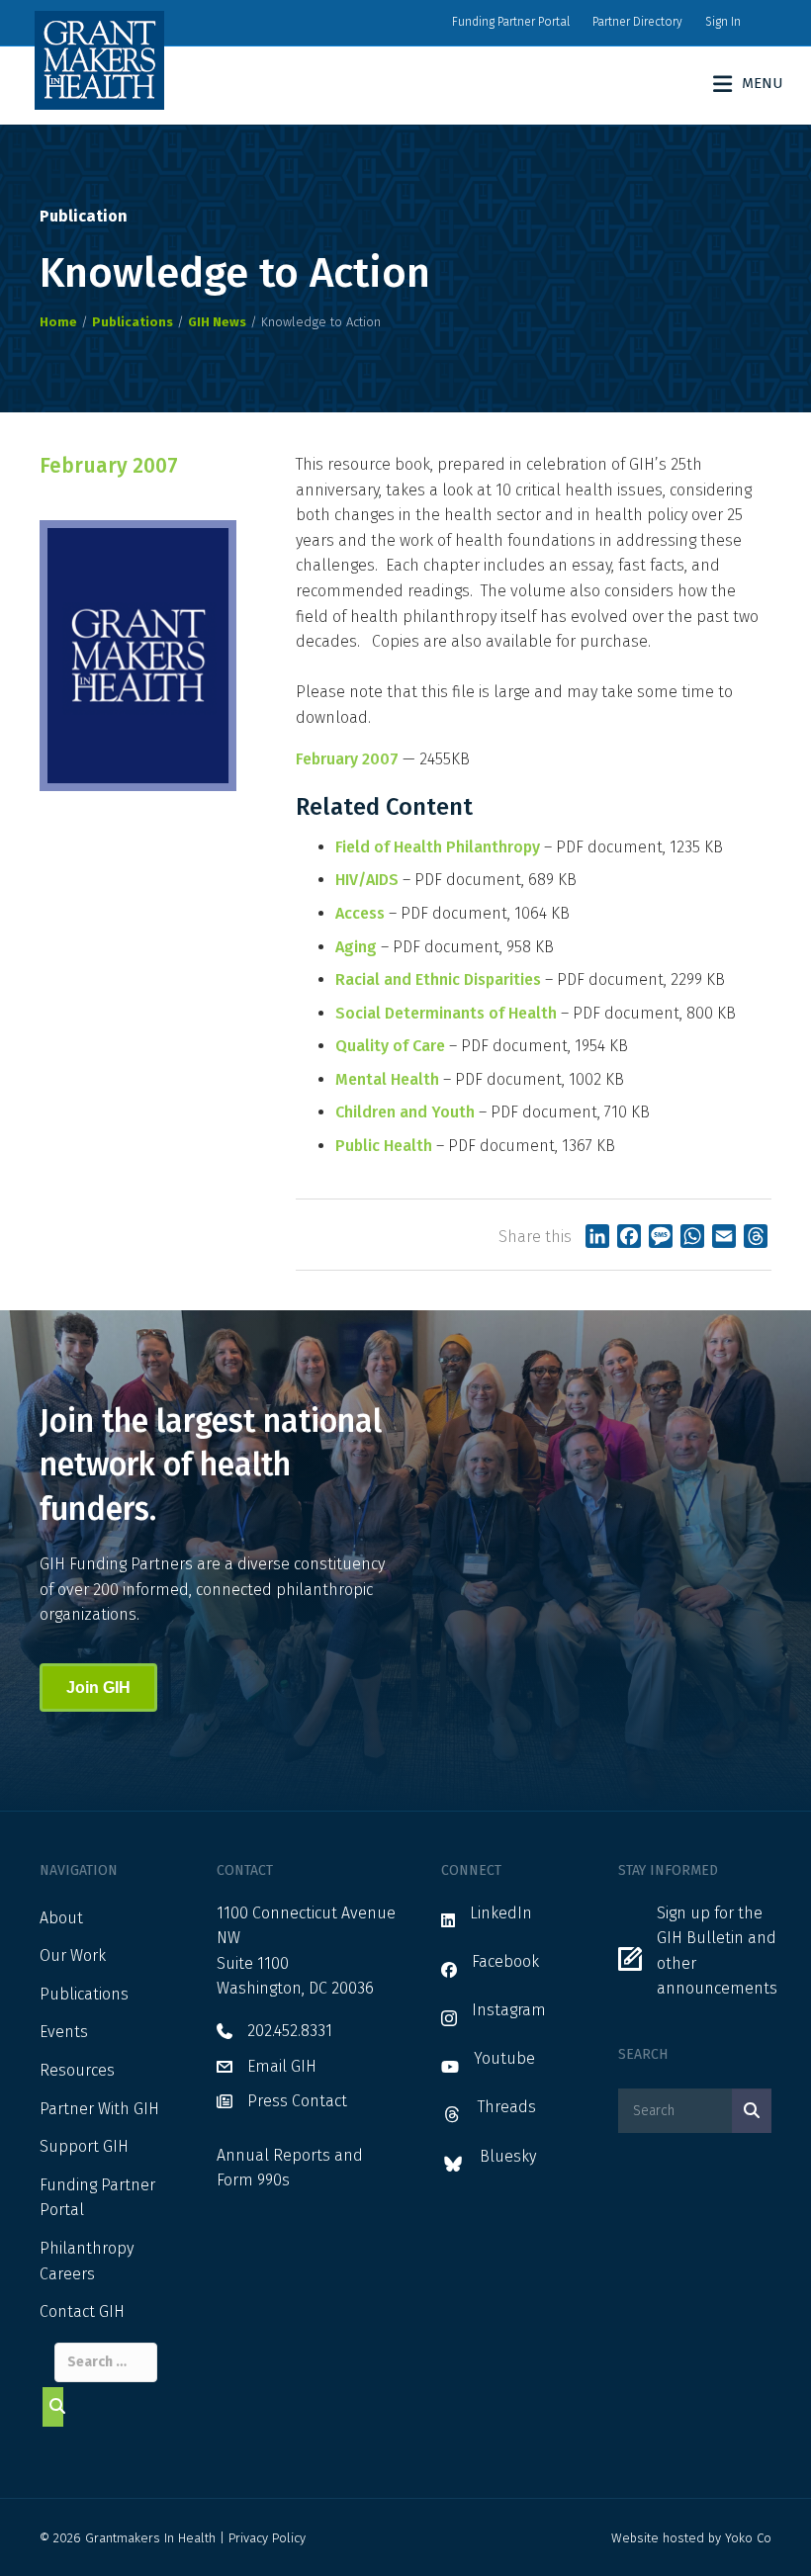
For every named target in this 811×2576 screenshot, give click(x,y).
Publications (84, 1994)
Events (64, 2032)
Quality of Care (390, 1046)
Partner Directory (637, 22)
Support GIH (84, 2146)
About (61, 1918)
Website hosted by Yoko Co (691, 2538)
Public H (364, 1146)
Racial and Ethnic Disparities (438, 979)
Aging (356, 947)
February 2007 (347, 759)
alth (417, 1146)
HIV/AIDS (367, 880)
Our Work (73, 1955)
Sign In (723, 22)
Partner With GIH (99, 2109)
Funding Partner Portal (511, 22)
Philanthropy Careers (87, 2261)
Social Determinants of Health (446, 1013)
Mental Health (387, 1079)
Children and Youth (405, 1112)
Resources (77, 2070)
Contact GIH (82, 2311)
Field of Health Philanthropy (438, 847)
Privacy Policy (267, 2538)
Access (360, 913)
